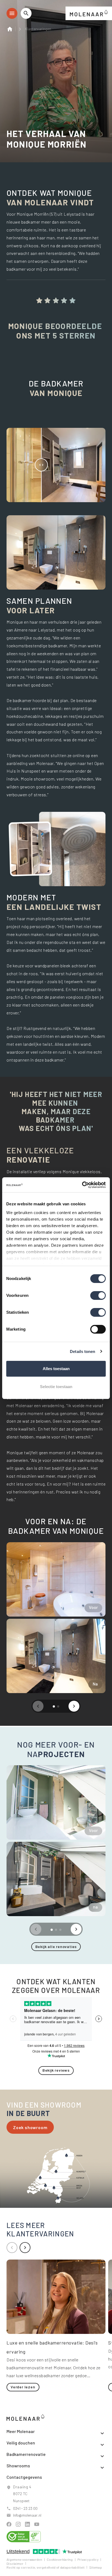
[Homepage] (11, 29)
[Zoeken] (26, 13)
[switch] (98, 1295)
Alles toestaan (56, 1369)
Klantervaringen (38, 29)
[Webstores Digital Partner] (89, 12)
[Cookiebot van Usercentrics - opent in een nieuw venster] (82, 1185)
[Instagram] (18, 2524)
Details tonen (83, 1351)
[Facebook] (9, 2524)
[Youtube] (37, 2524)
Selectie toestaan (56, 1387)
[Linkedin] (27, 2524)
